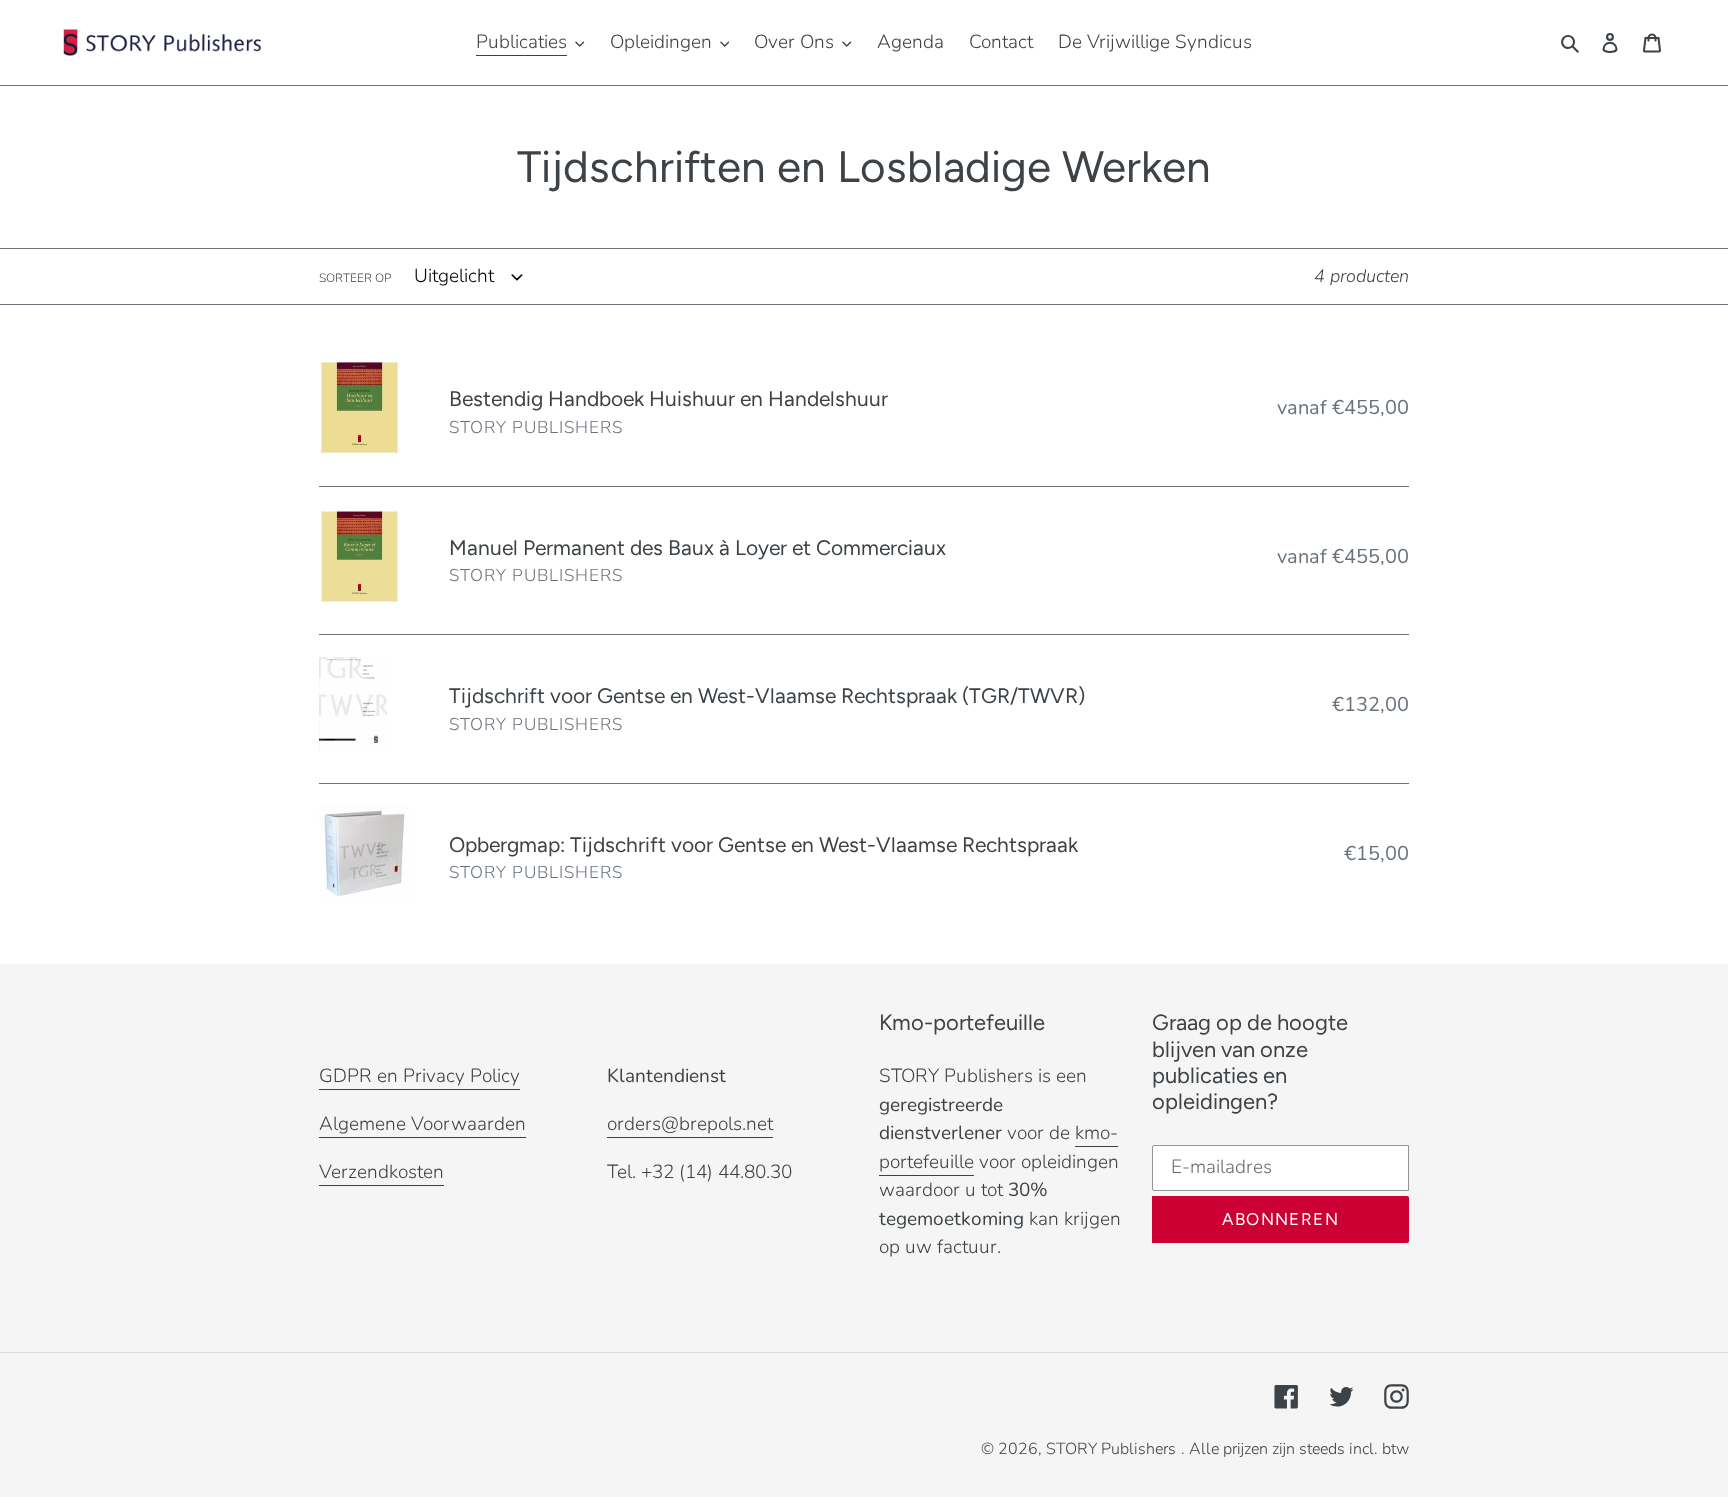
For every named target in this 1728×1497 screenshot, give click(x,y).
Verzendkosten (381, 1172)
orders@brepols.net (690, 1124)
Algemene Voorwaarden (422, 1124)
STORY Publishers (1111, 1449)
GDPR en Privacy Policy (419, 1076)
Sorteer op (355, 278)
